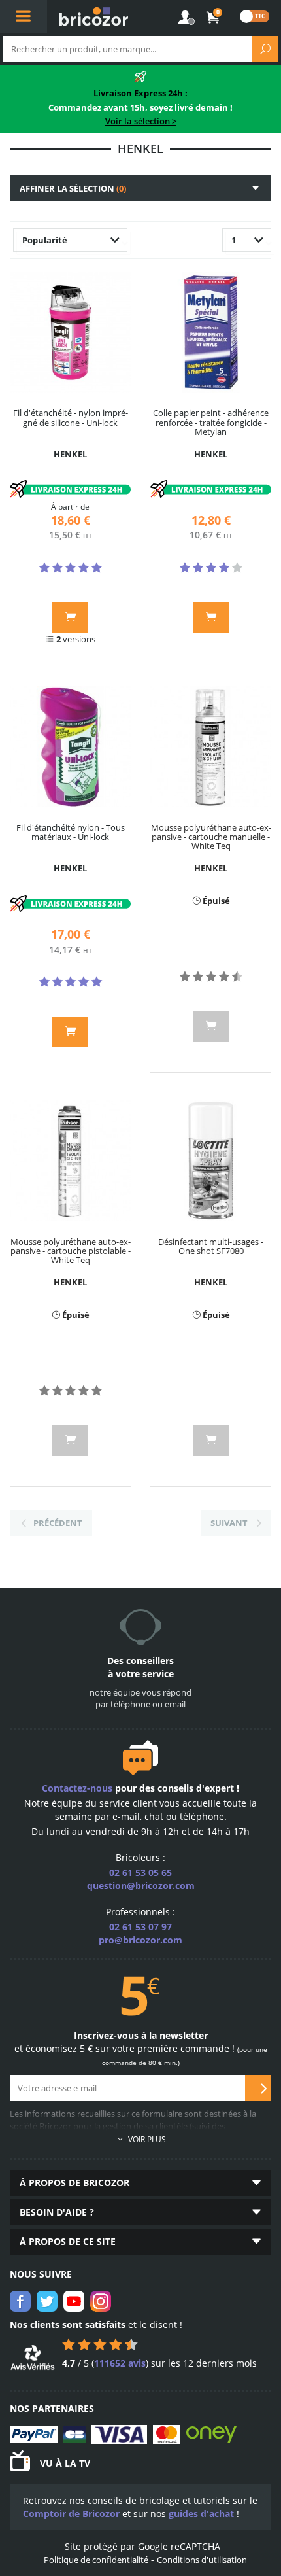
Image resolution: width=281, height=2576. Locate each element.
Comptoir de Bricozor (71, 2514)
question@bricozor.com (141, 1886)
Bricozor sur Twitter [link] (47, 2301)
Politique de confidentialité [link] (96, 2560)
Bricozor (94, 16)
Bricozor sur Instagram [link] (101, 2301)
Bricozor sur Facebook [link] (20, 2301)
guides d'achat (201, 2514)
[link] (213, 18)
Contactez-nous (77, 1788)
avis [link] (120, 2363)
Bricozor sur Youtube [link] (74, 2301)
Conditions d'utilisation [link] (202, 2560)
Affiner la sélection (73, 188)
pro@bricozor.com (140, 1940)
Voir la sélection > (141, 121)
